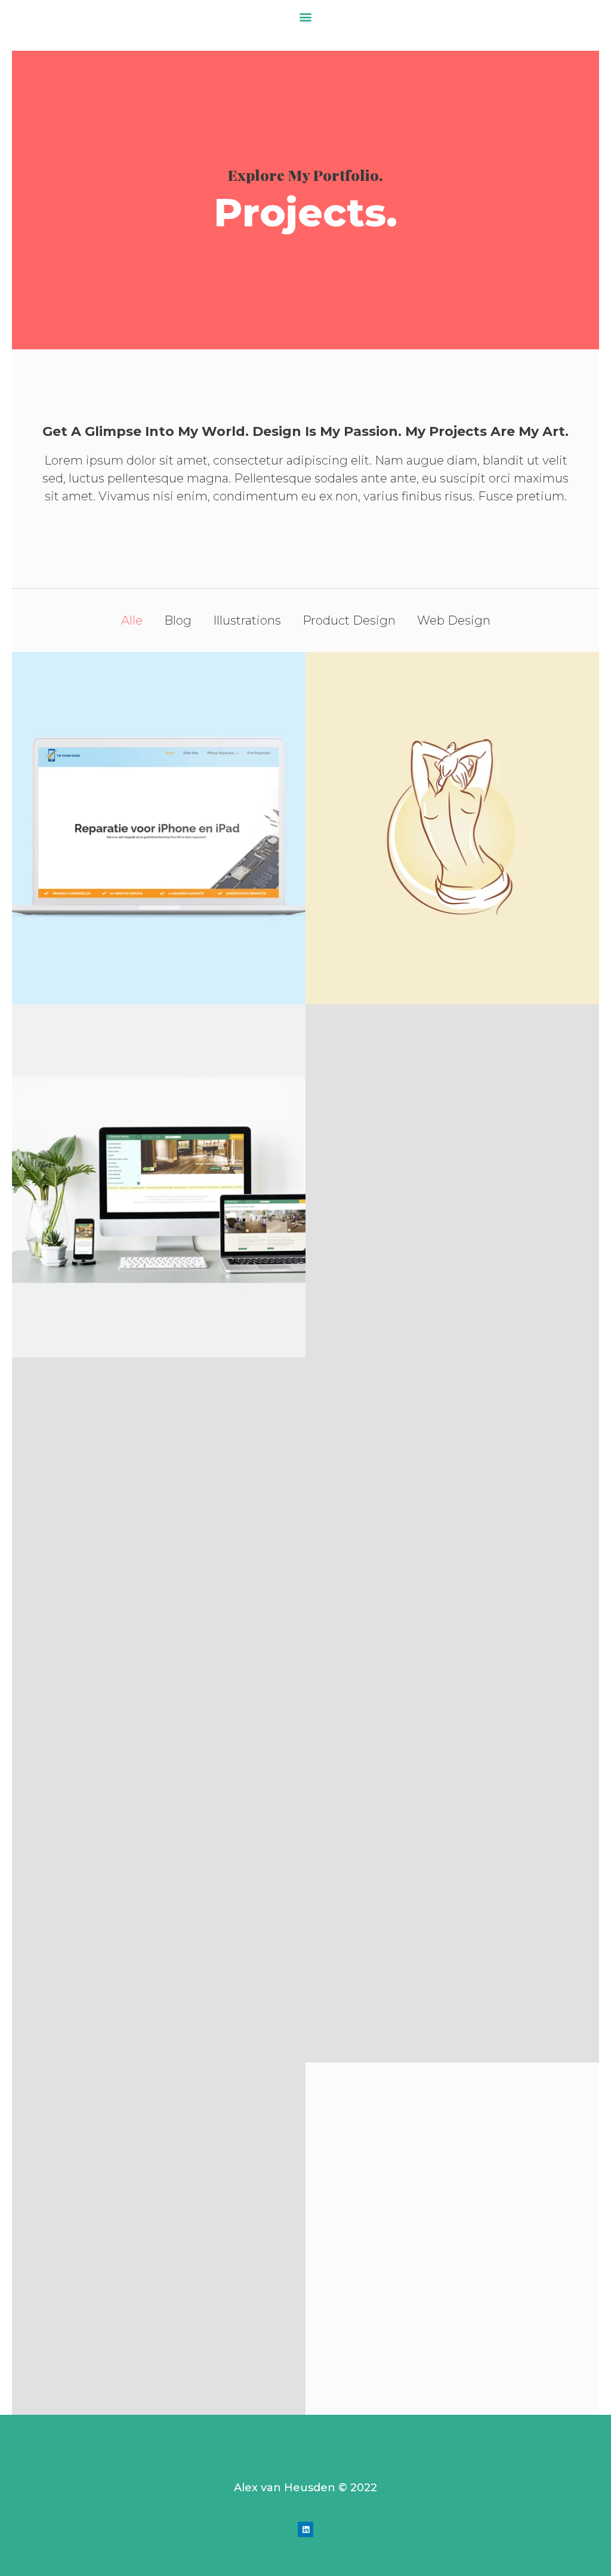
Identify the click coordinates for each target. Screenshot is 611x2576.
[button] (306, 16)
